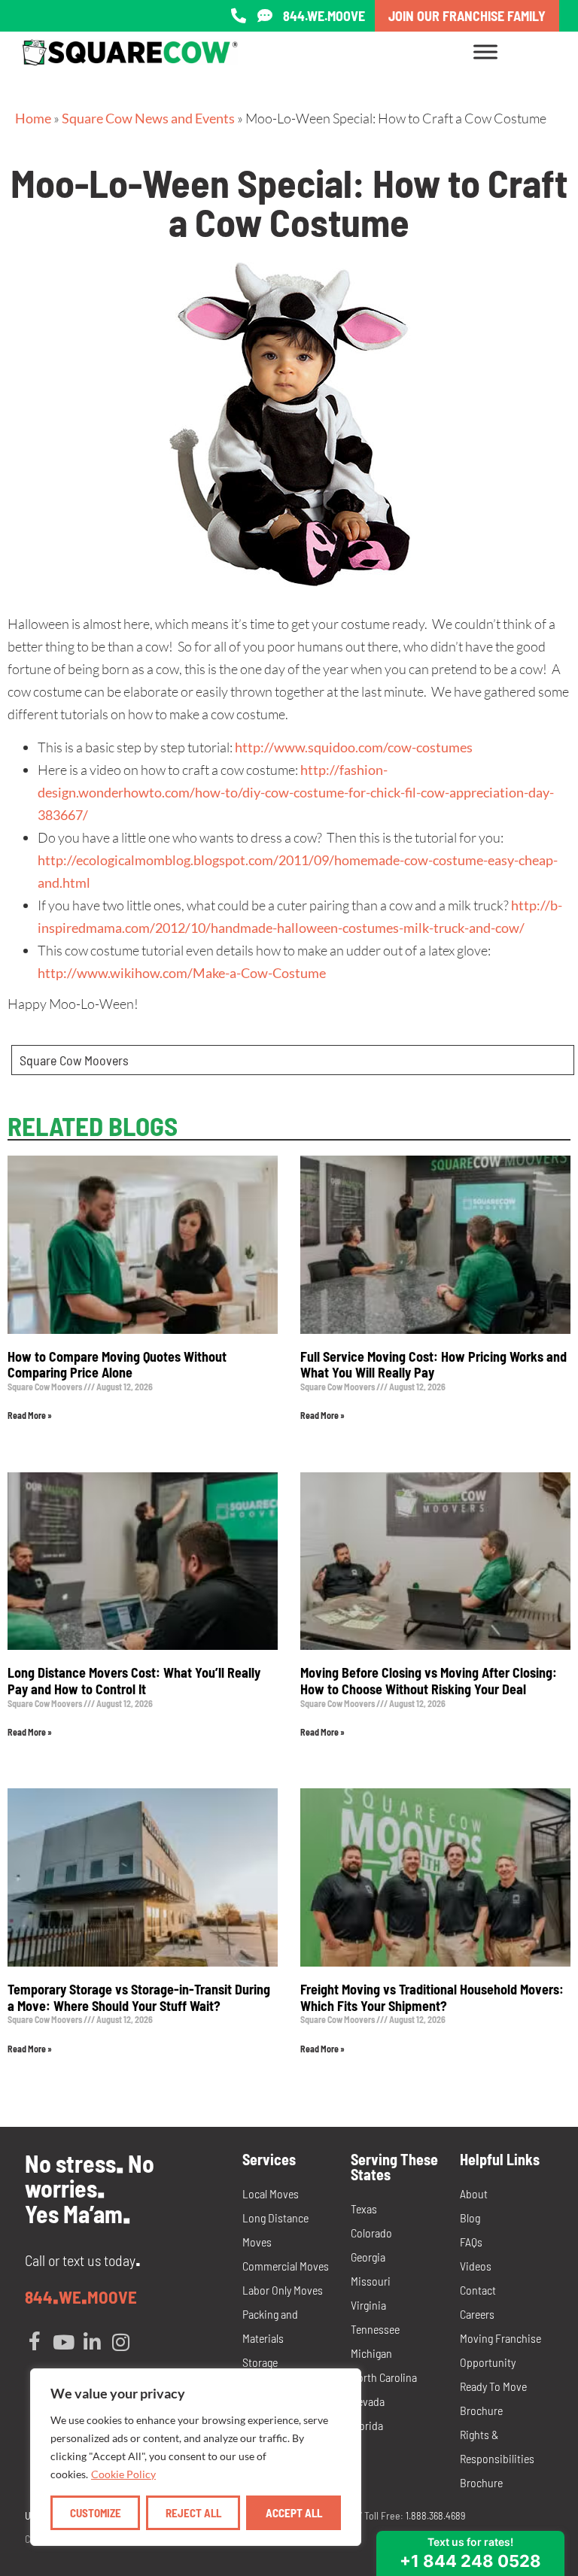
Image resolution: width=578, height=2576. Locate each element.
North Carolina (384, 2377)
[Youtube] (63, 2342)
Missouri (371, 2281)
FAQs (471, 2242)
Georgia (368, 2257)
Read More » (30, 1415)
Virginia (368, 2305)
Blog (470, 2218)
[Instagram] (120, 2342)
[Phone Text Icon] (265, 16)
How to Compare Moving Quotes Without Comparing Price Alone (117, 1365)
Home (33, 118)
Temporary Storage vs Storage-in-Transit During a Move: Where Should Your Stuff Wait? (139, 1997)
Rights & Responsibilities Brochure (497, 2458)
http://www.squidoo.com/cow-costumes (354, 747)
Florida (367, 2425)
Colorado (371, 2233)
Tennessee (375, 2329)
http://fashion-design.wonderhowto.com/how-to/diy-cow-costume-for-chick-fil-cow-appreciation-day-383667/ (296, 792)
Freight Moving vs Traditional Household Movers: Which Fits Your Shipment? (432, 1997)
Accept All (294, 2513)
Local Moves (271, 2193)
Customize (96, 2513)
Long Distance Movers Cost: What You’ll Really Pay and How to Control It (134, 1681)
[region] (196, 2457)
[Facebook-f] (35, 2342)
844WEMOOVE (81, 2297)
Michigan (371, 2353)
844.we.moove (324, 16)
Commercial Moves (286, 2266)
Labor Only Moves (283, 2290)
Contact (478, 2290)
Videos (476, 2266)
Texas (364, 2208)
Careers (477, 2314)
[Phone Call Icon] (239, 16)
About (474, 2193)
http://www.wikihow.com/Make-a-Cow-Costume (182, 973)
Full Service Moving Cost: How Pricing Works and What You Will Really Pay (433, 1365)
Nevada (368, 2401)
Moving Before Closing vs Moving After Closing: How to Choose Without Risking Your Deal (429, 1681)
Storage (260, 2362)
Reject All (193, 2513)
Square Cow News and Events (148, 118)
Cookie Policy (123, 2474)
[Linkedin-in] (92, 2342)
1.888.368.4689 (435, 2515)
